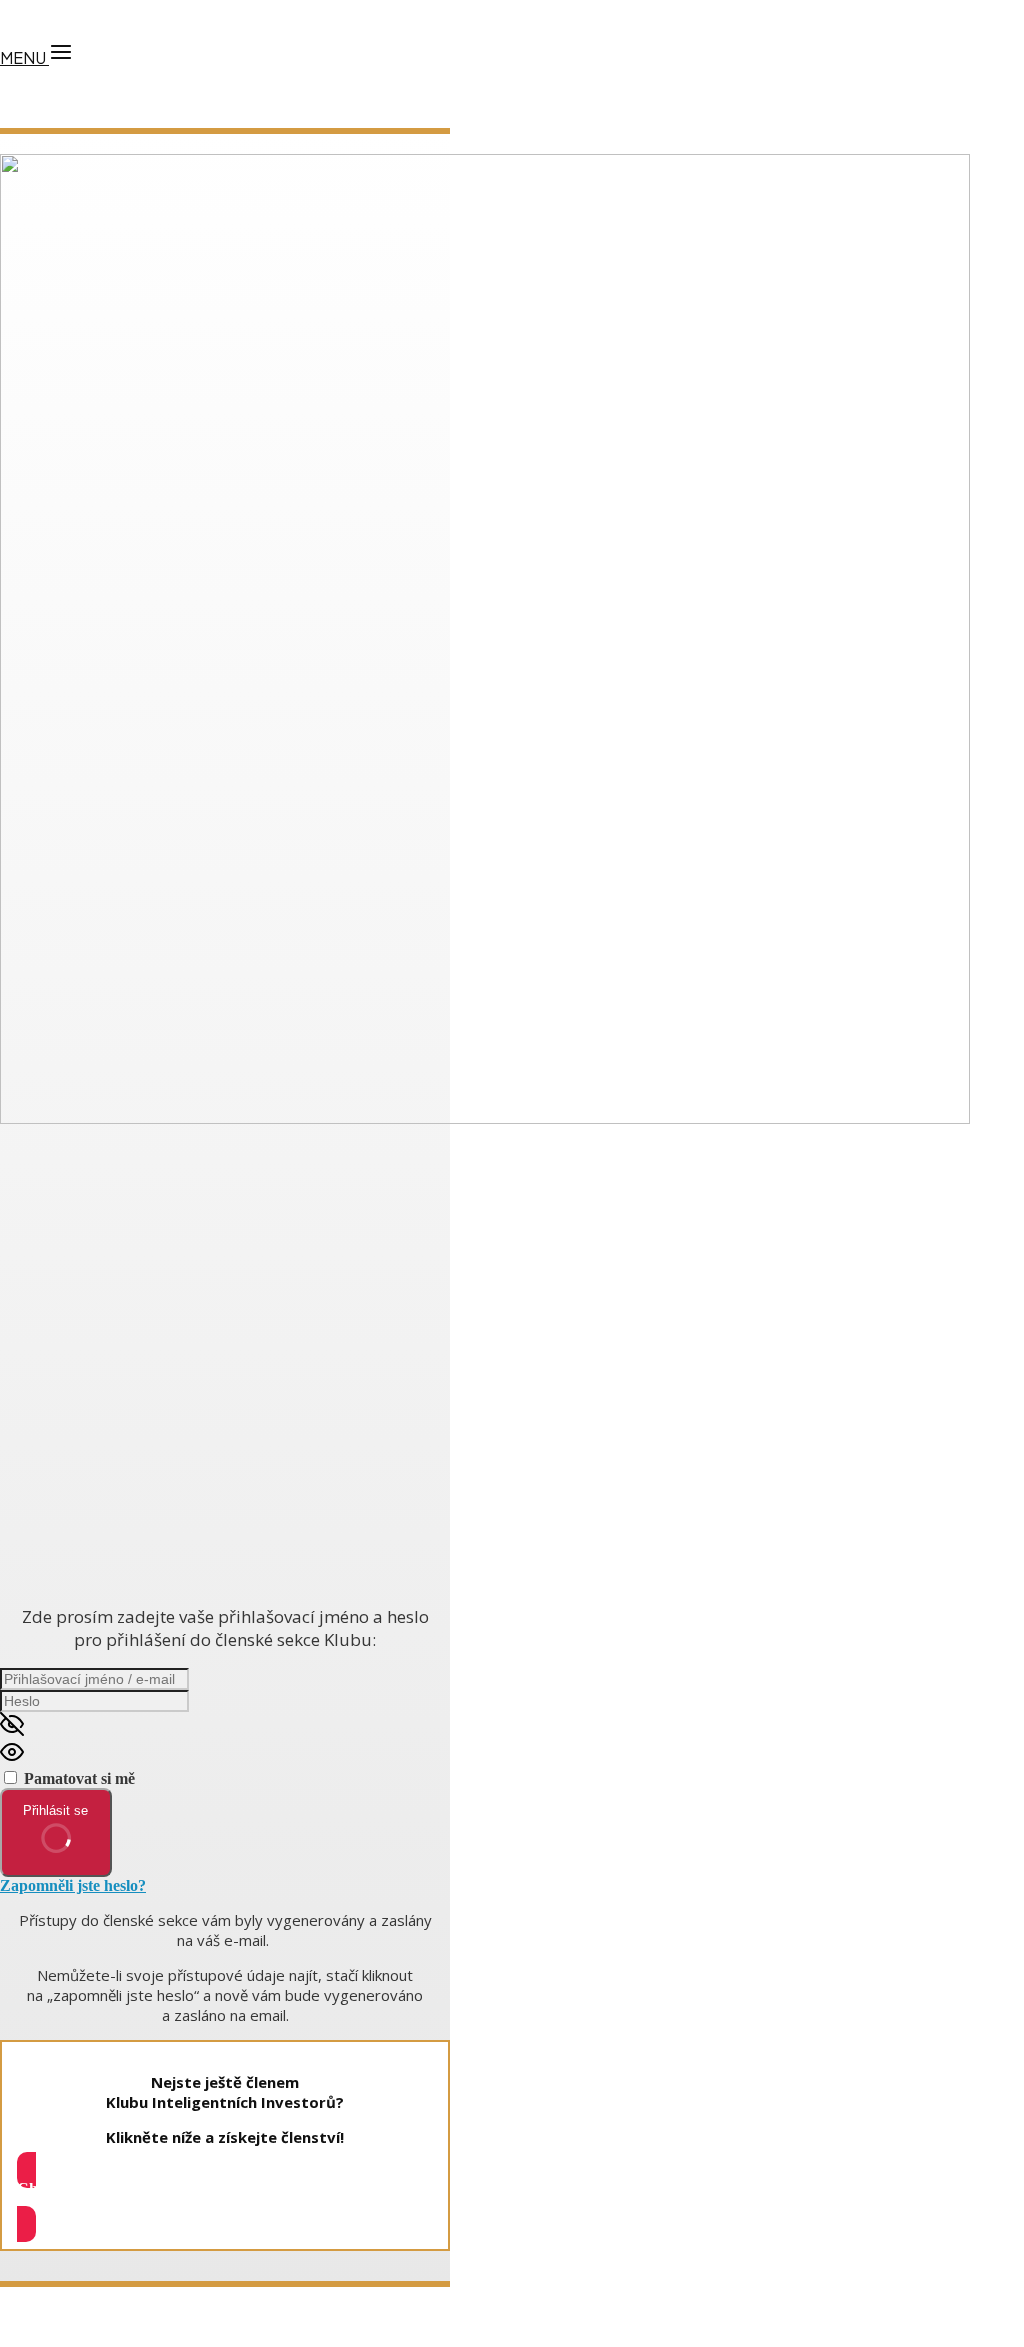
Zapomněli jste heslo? (73, 1885)
